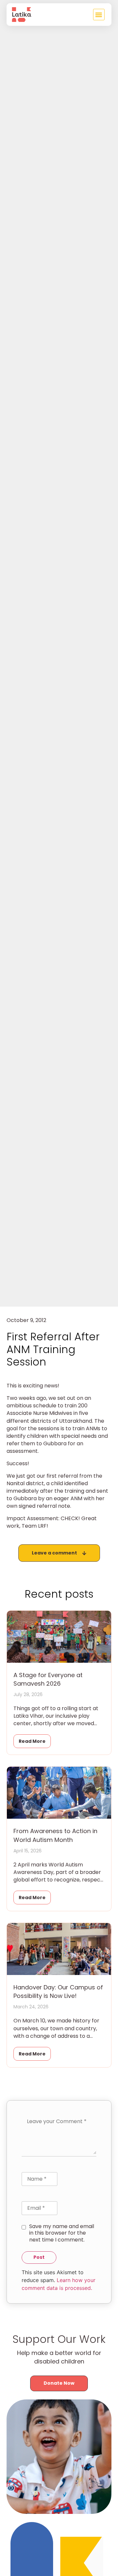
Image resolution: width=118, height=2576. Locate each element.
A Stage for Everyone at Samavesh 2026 (48, 1679)
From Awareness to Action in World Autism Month (55, 1835)
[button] (99, 15)
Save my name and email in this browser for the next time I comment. (62, 2233)
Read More (32, 1741)
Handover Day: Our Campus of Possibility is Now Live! (58, 1992)
